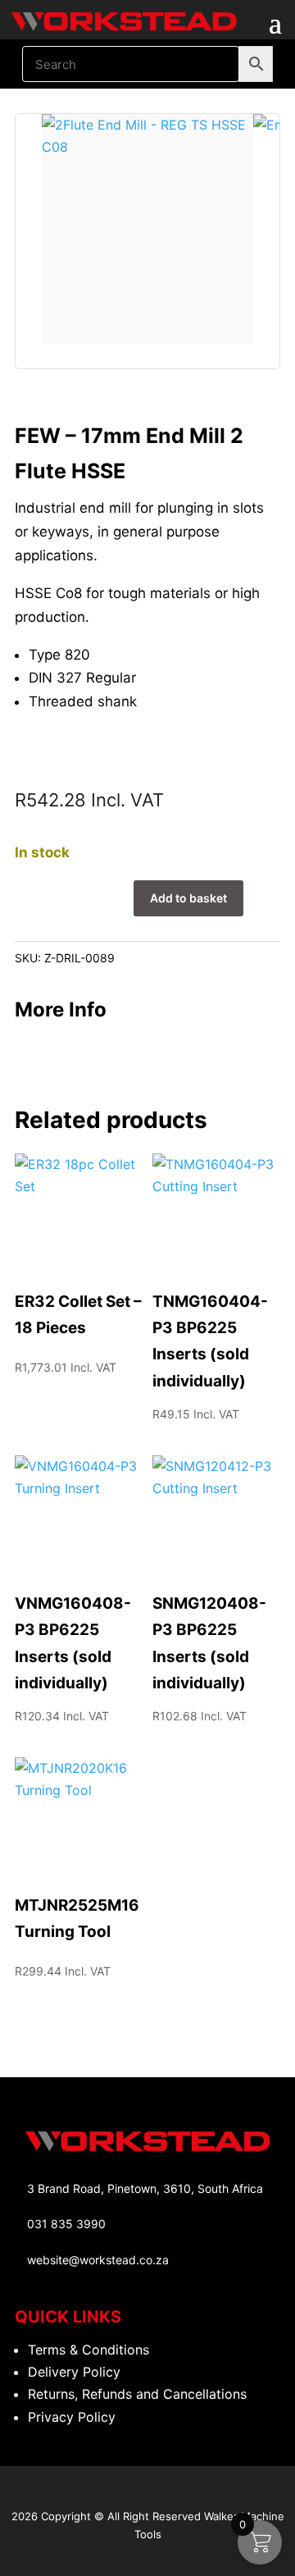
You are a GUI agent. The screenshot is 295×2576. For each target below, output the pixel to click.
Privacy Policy (72, 2417)
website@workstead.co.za (98, 2260)
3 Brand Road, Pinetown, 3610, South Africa (145, 2188)
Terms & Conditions (88, 2350)
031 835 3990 (66, 2224)
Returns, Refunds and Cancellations (137, 2394)
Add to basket (188, 898)
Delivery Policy (74, 2372)
